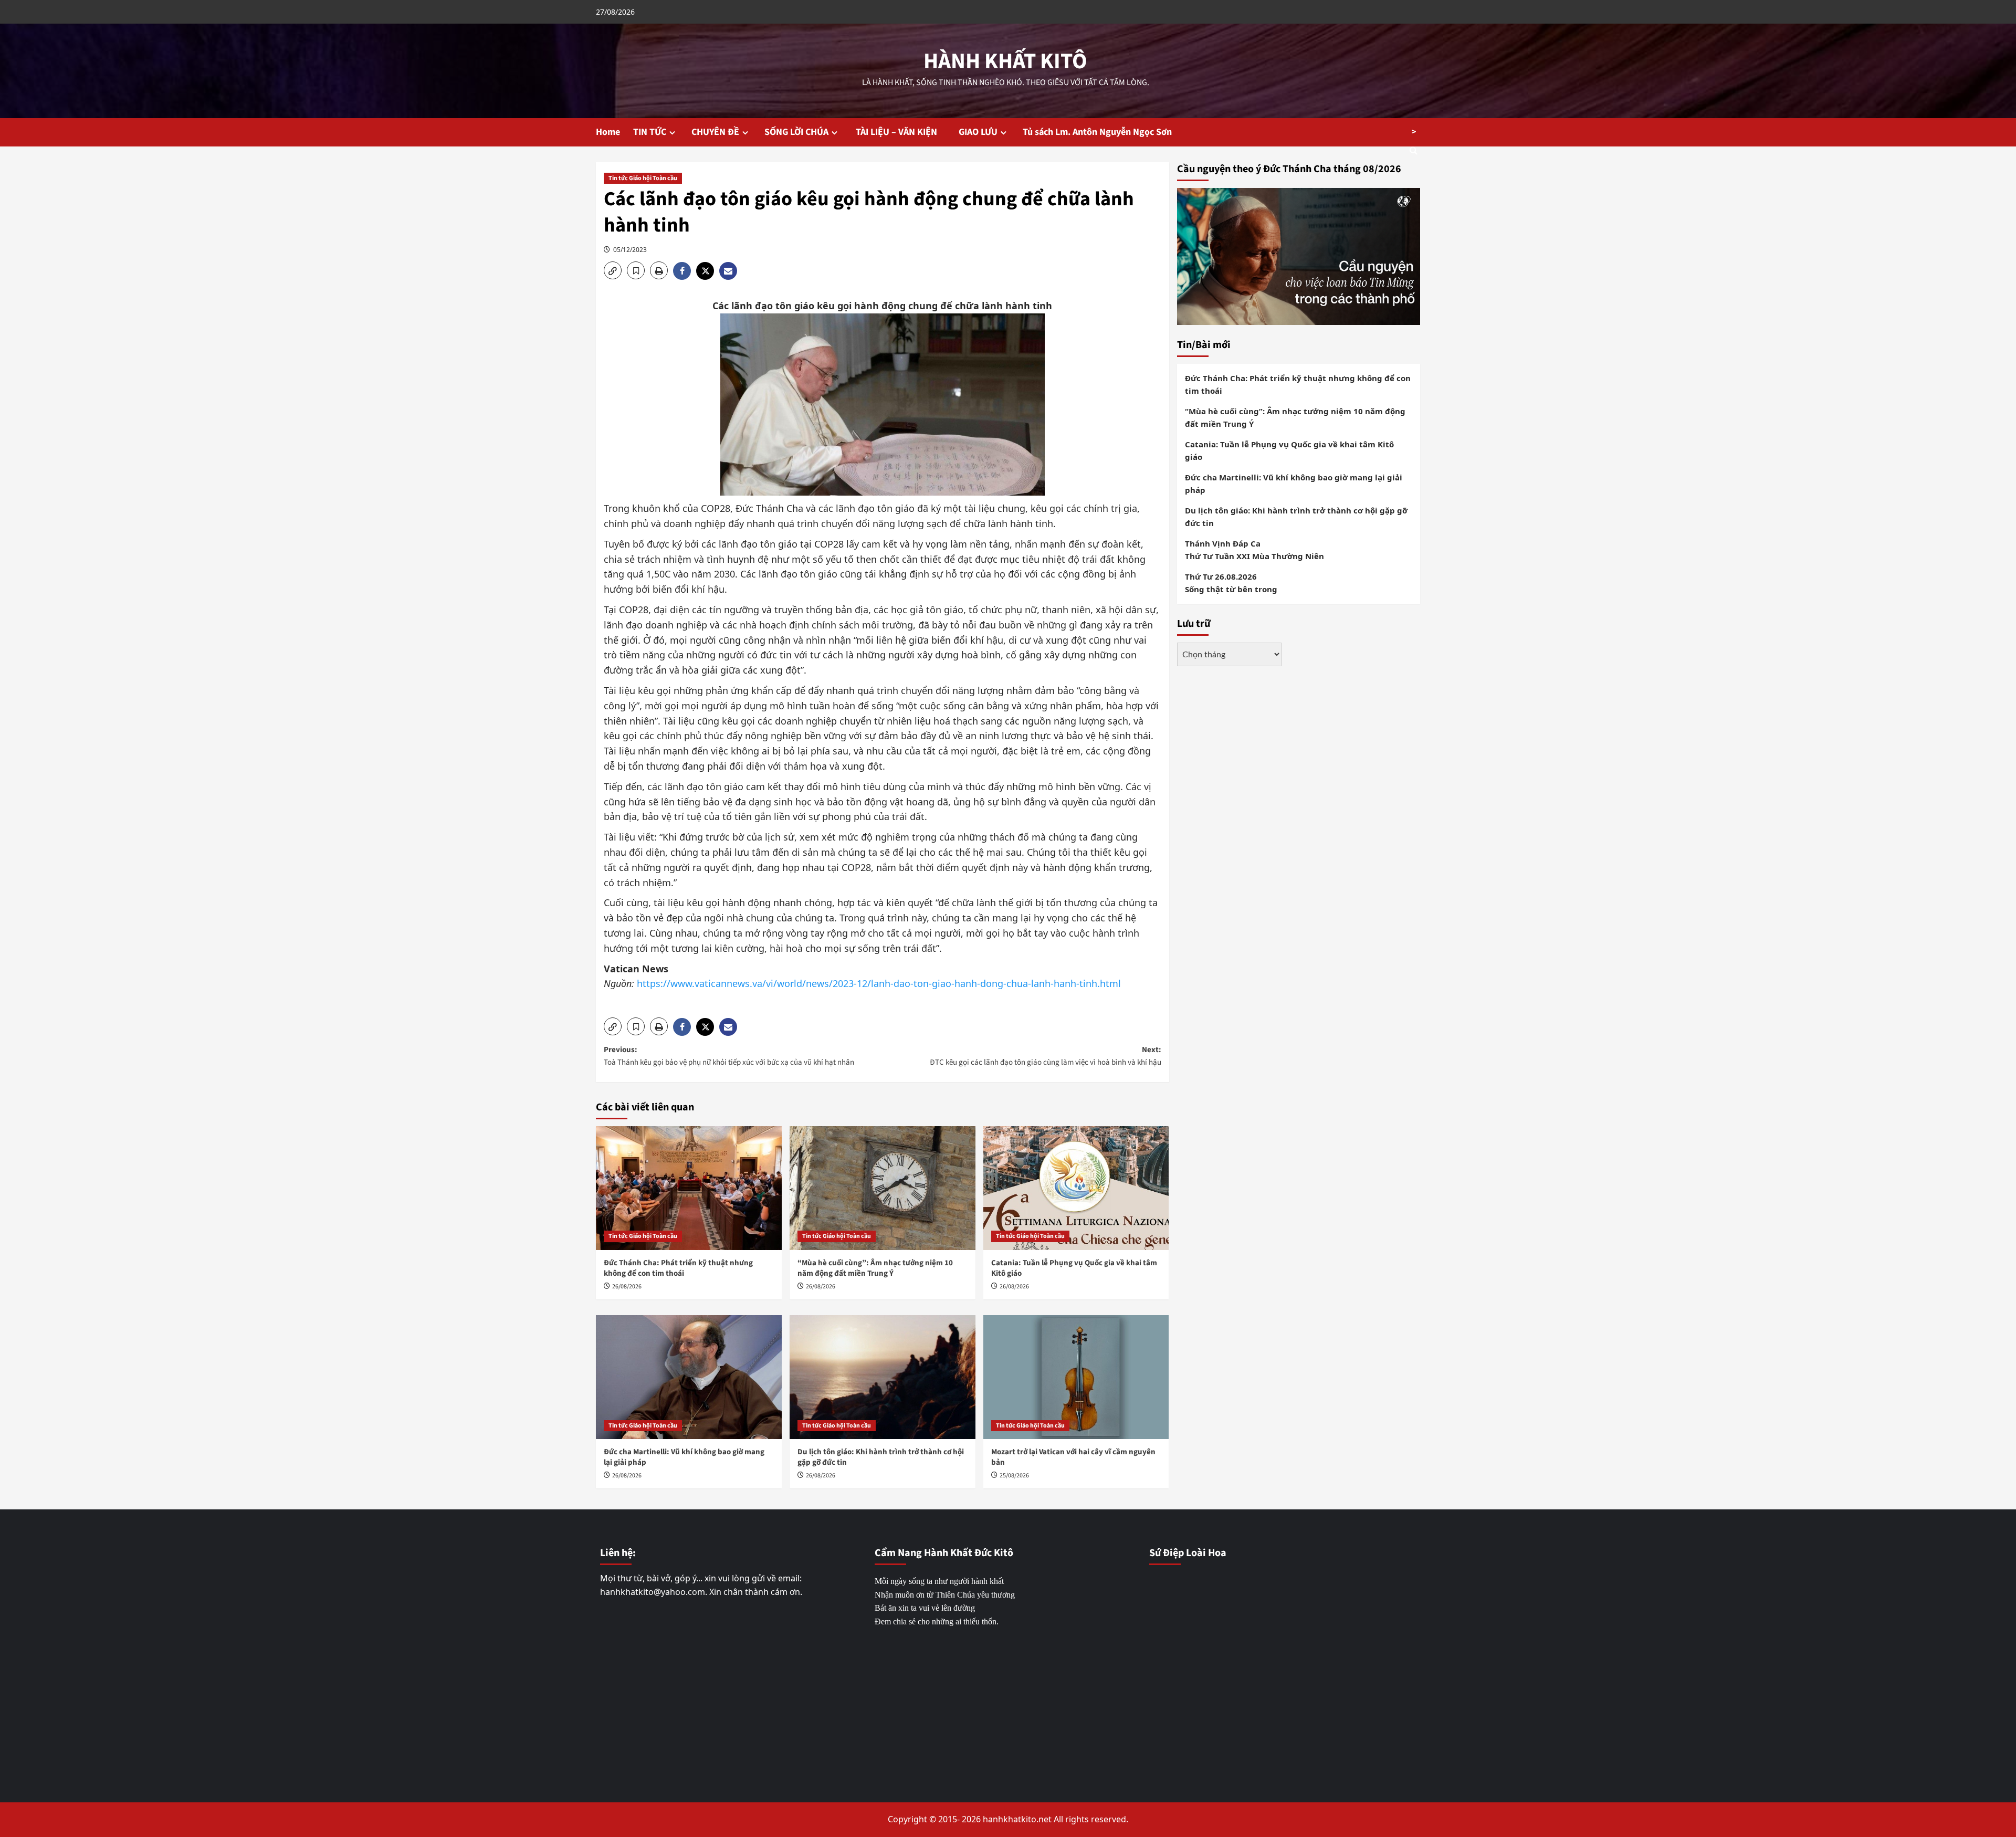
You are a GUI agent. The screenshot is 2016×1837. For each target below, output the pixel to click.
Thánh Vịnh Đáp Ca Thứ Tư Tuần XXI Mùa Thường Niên (1254, 549)
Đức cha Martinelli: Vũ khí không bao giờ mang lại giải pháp (684, 1457)
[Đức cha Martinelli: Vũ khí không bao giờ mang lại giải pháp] (689, 1377)
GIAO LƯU (978, 132)
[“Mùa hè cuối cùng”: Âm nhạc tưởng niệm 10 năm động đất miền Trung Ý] (883, 1188)
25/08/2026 (1014, 1476)
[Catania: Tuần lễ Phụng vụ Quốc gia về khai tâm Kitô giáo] (1076, 1188)
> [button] (1414, 132)
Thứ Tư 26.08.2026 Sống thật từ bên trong (1231, 582)
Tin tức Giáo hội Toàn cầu (643, 178)
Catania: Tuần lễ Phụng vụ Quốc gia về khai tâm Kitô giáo (1074, 1268)
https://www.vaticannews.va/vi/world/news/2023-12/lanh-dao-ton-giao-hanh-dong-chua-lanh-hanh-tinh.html (879, 983)
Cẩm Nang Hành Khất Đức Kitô (944, 1553)
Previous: (729, 1056)
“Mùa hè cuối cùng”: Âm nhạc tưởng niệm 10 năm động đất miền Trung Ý (875, 1268)
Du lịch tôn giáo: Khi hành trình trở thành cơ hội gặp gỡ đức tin (881, 1457)
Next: (1046, 1056)
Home (608, 132)
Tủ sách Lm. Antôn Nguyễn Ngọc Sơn (1097, 132)
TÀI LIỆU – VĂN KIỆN (900, 132)
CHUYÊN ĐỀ (715, 132)
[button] (613, 270)
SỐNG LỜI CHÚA (796, 132)
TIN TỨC (650, 132)
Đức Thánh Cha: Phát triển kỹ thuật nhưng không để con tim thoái (678, 1268)
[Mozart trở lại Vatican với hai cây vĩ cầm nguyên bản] (1076, 1377)
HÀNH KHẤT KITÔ (1005, 61)
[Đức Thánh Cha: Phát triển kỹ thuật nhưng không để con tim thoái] (689, 1188)
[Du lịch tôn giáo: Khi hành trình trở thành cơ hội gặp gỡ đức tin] (883, 1377)
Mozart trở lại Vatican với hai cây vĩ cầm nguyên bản (1073, 1457)
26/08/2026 (627, 1287)
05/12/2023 (630, 250)
